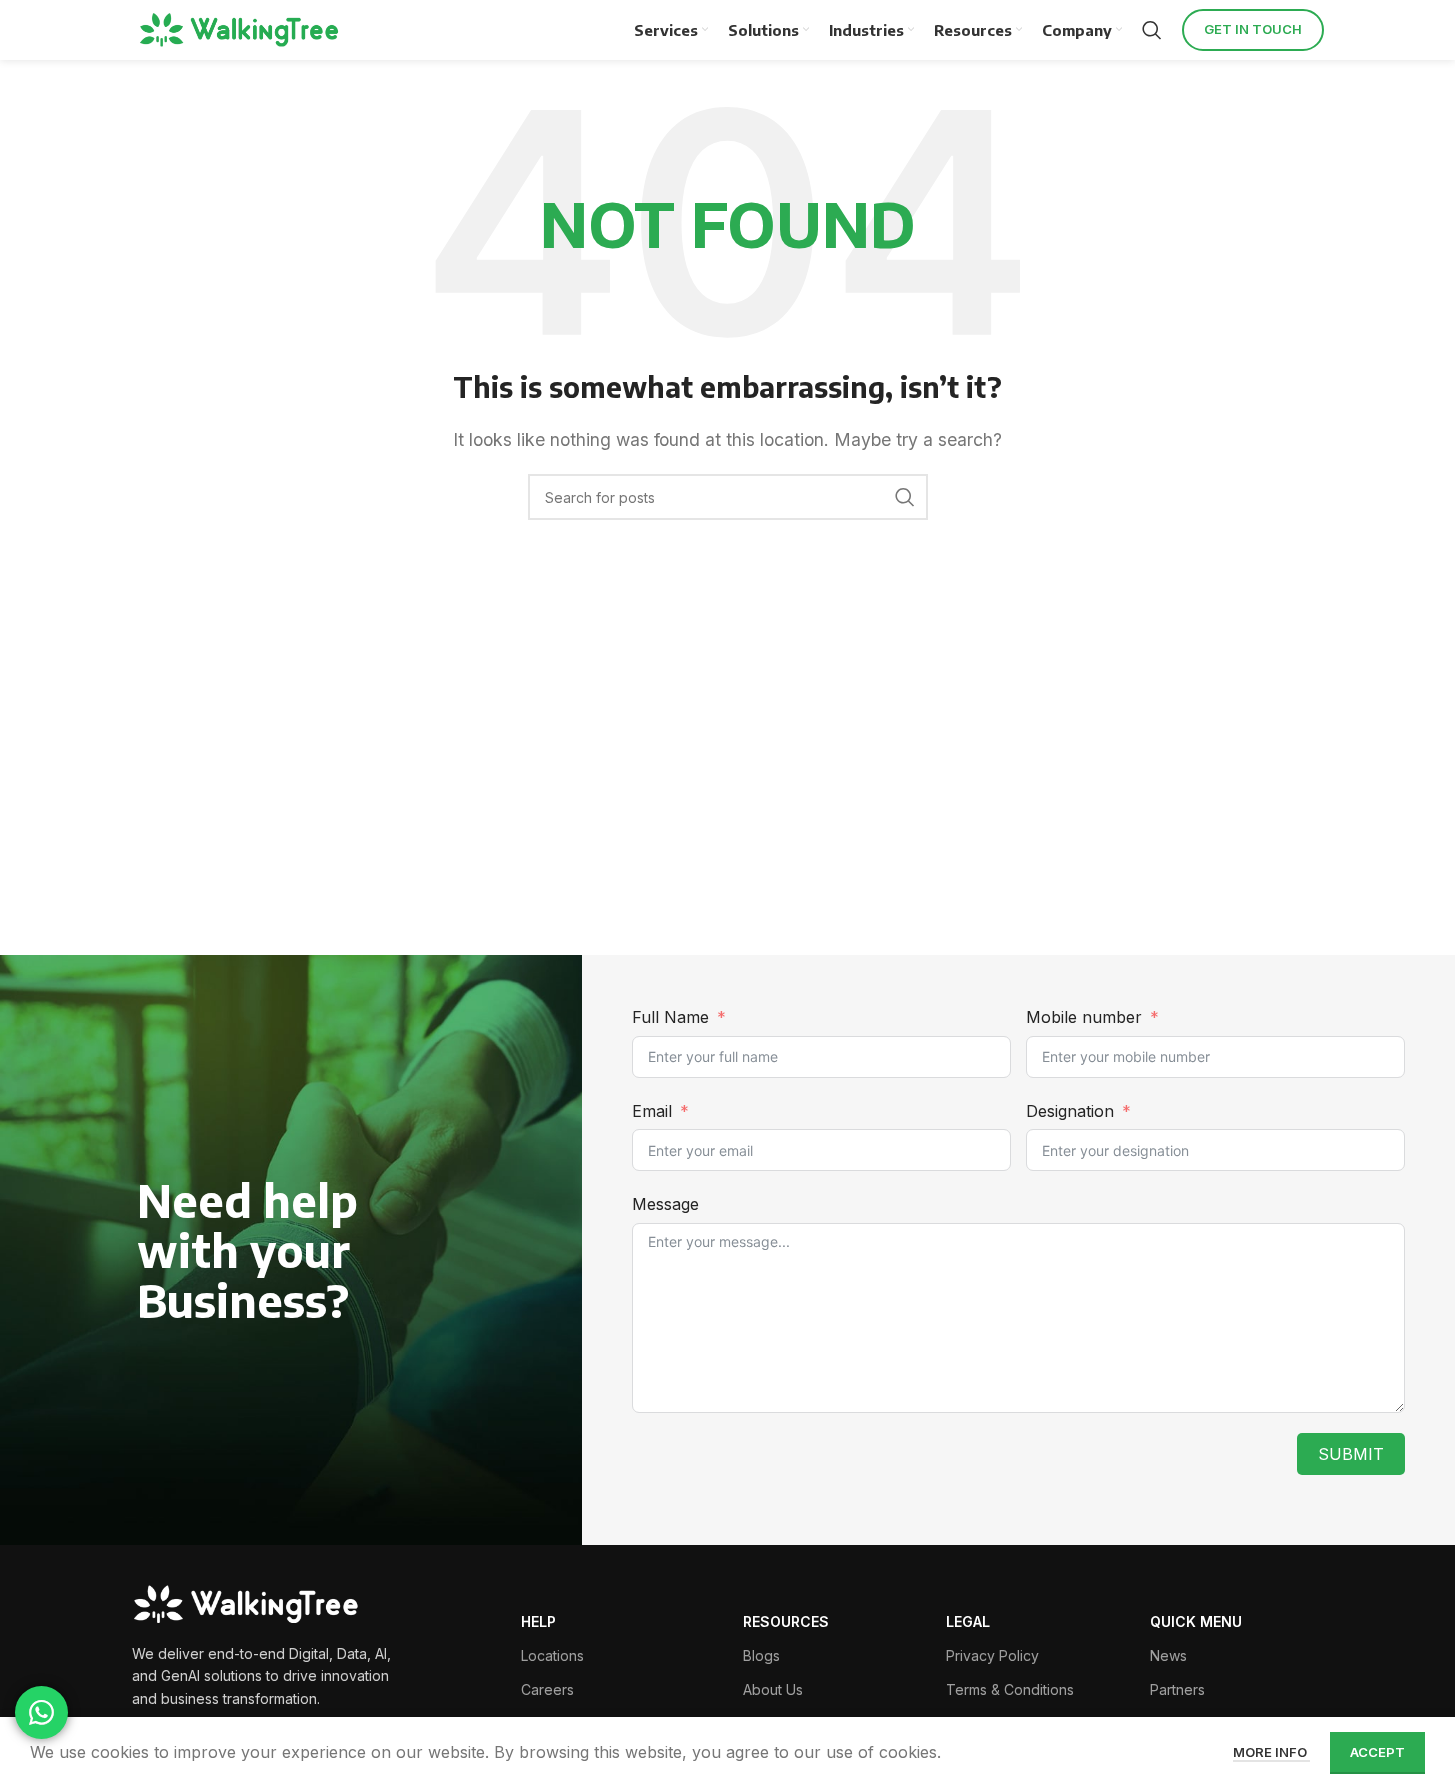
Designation (1070, 1111)
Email (652, 1111)
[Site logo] (242, 30)
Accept (1377, 1752)
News (1168, 1655)
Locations (552, 1655)
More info (1271, 1752)
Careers (547, 1689)
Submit (1351, 1454)
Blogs (761, 1655)
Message (665, 1204)
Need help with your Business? (247, 1250)
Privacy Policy (992, 1655)
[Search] (1152, 30)
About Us (773, 1689)
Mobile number (1086, 1017)
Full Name (670, 1017)
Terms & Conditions (1010, 1689)
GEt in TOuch (1253, 29)
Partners (1177, 1689)
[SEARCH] (905, 497)
